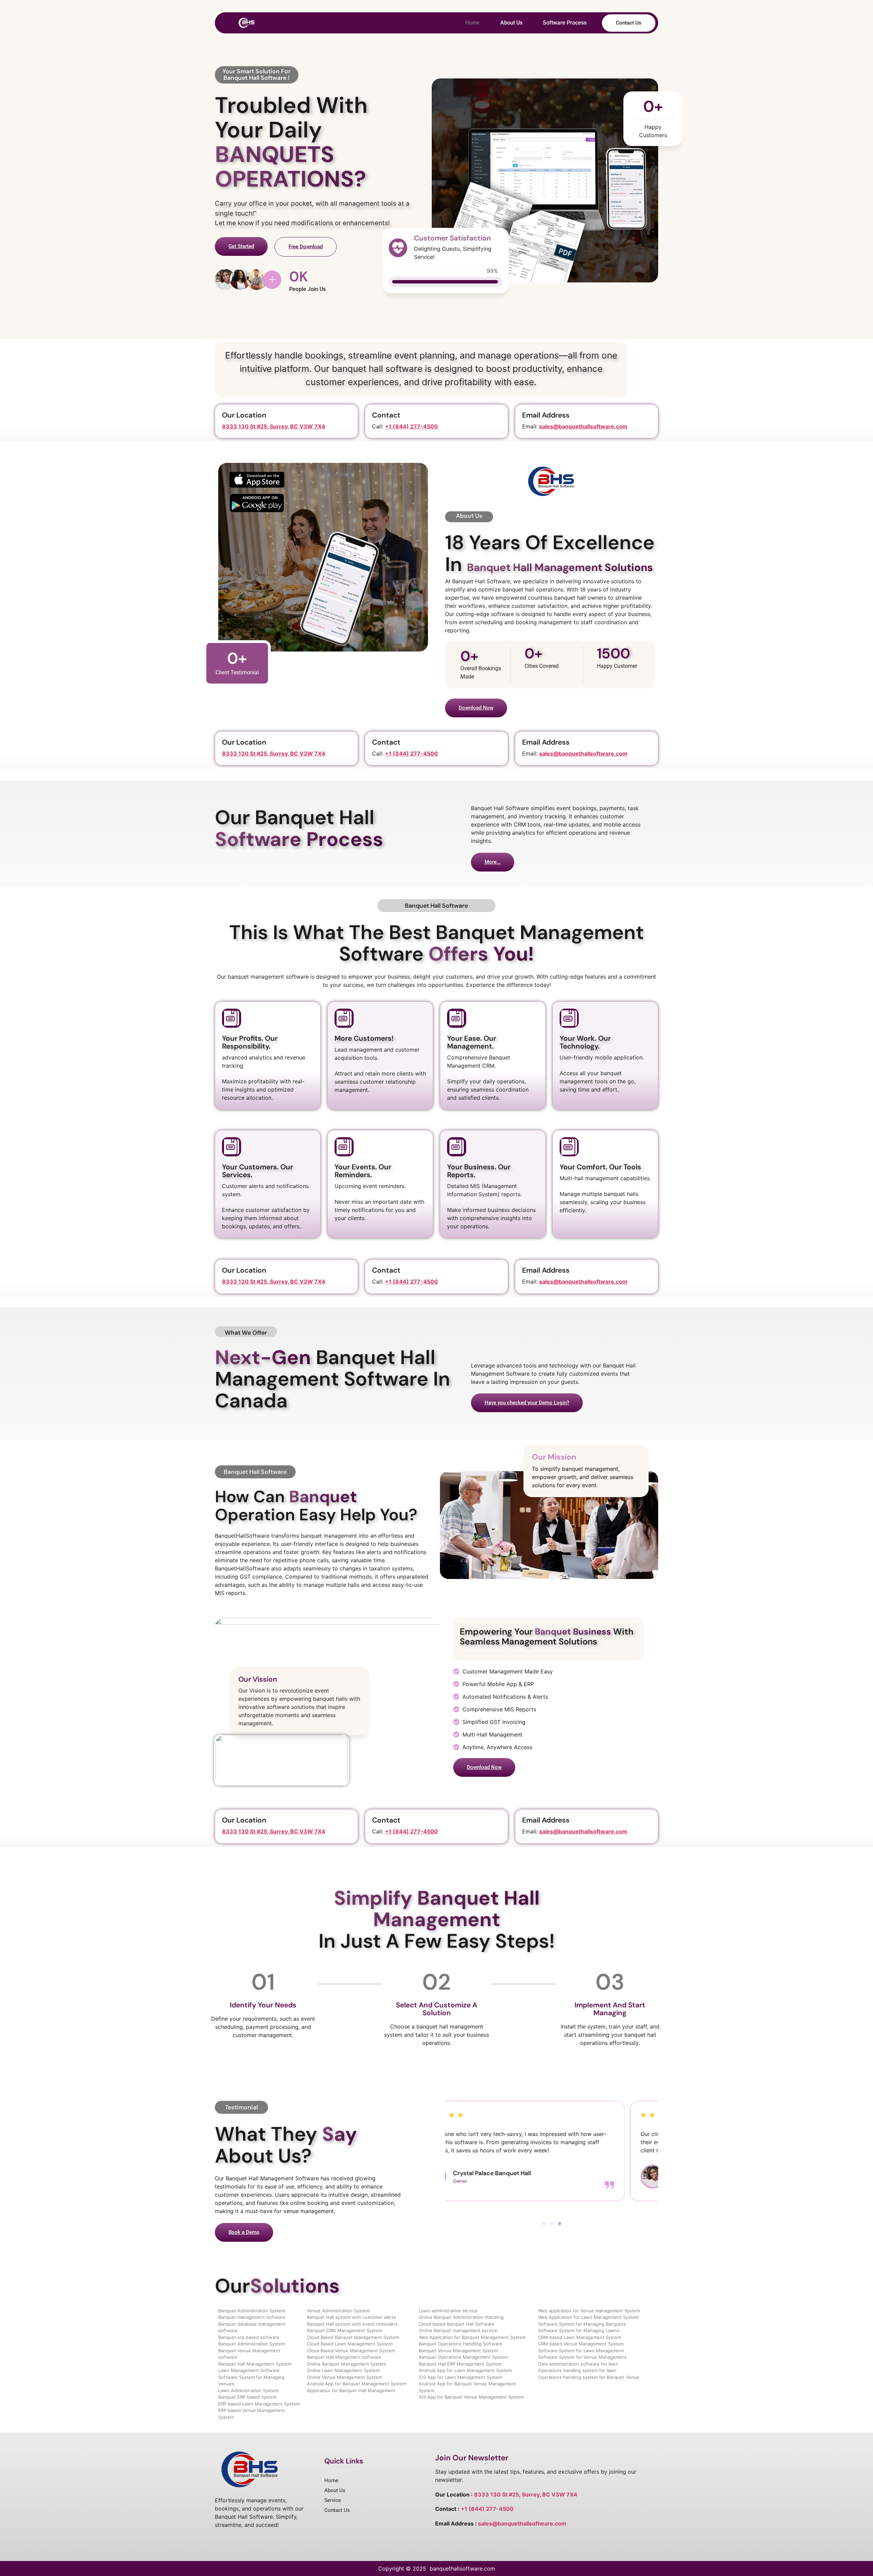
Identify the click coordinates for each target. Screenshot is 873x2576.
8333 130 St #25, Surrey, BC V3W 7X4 (274, 426)
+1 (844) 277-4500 (411, 426)
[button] (544, 2224)
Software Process (565, 23)
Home (472, 23)
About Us (511, 23)
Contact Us (629, 23)
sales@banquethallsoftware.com (522, 2523)
